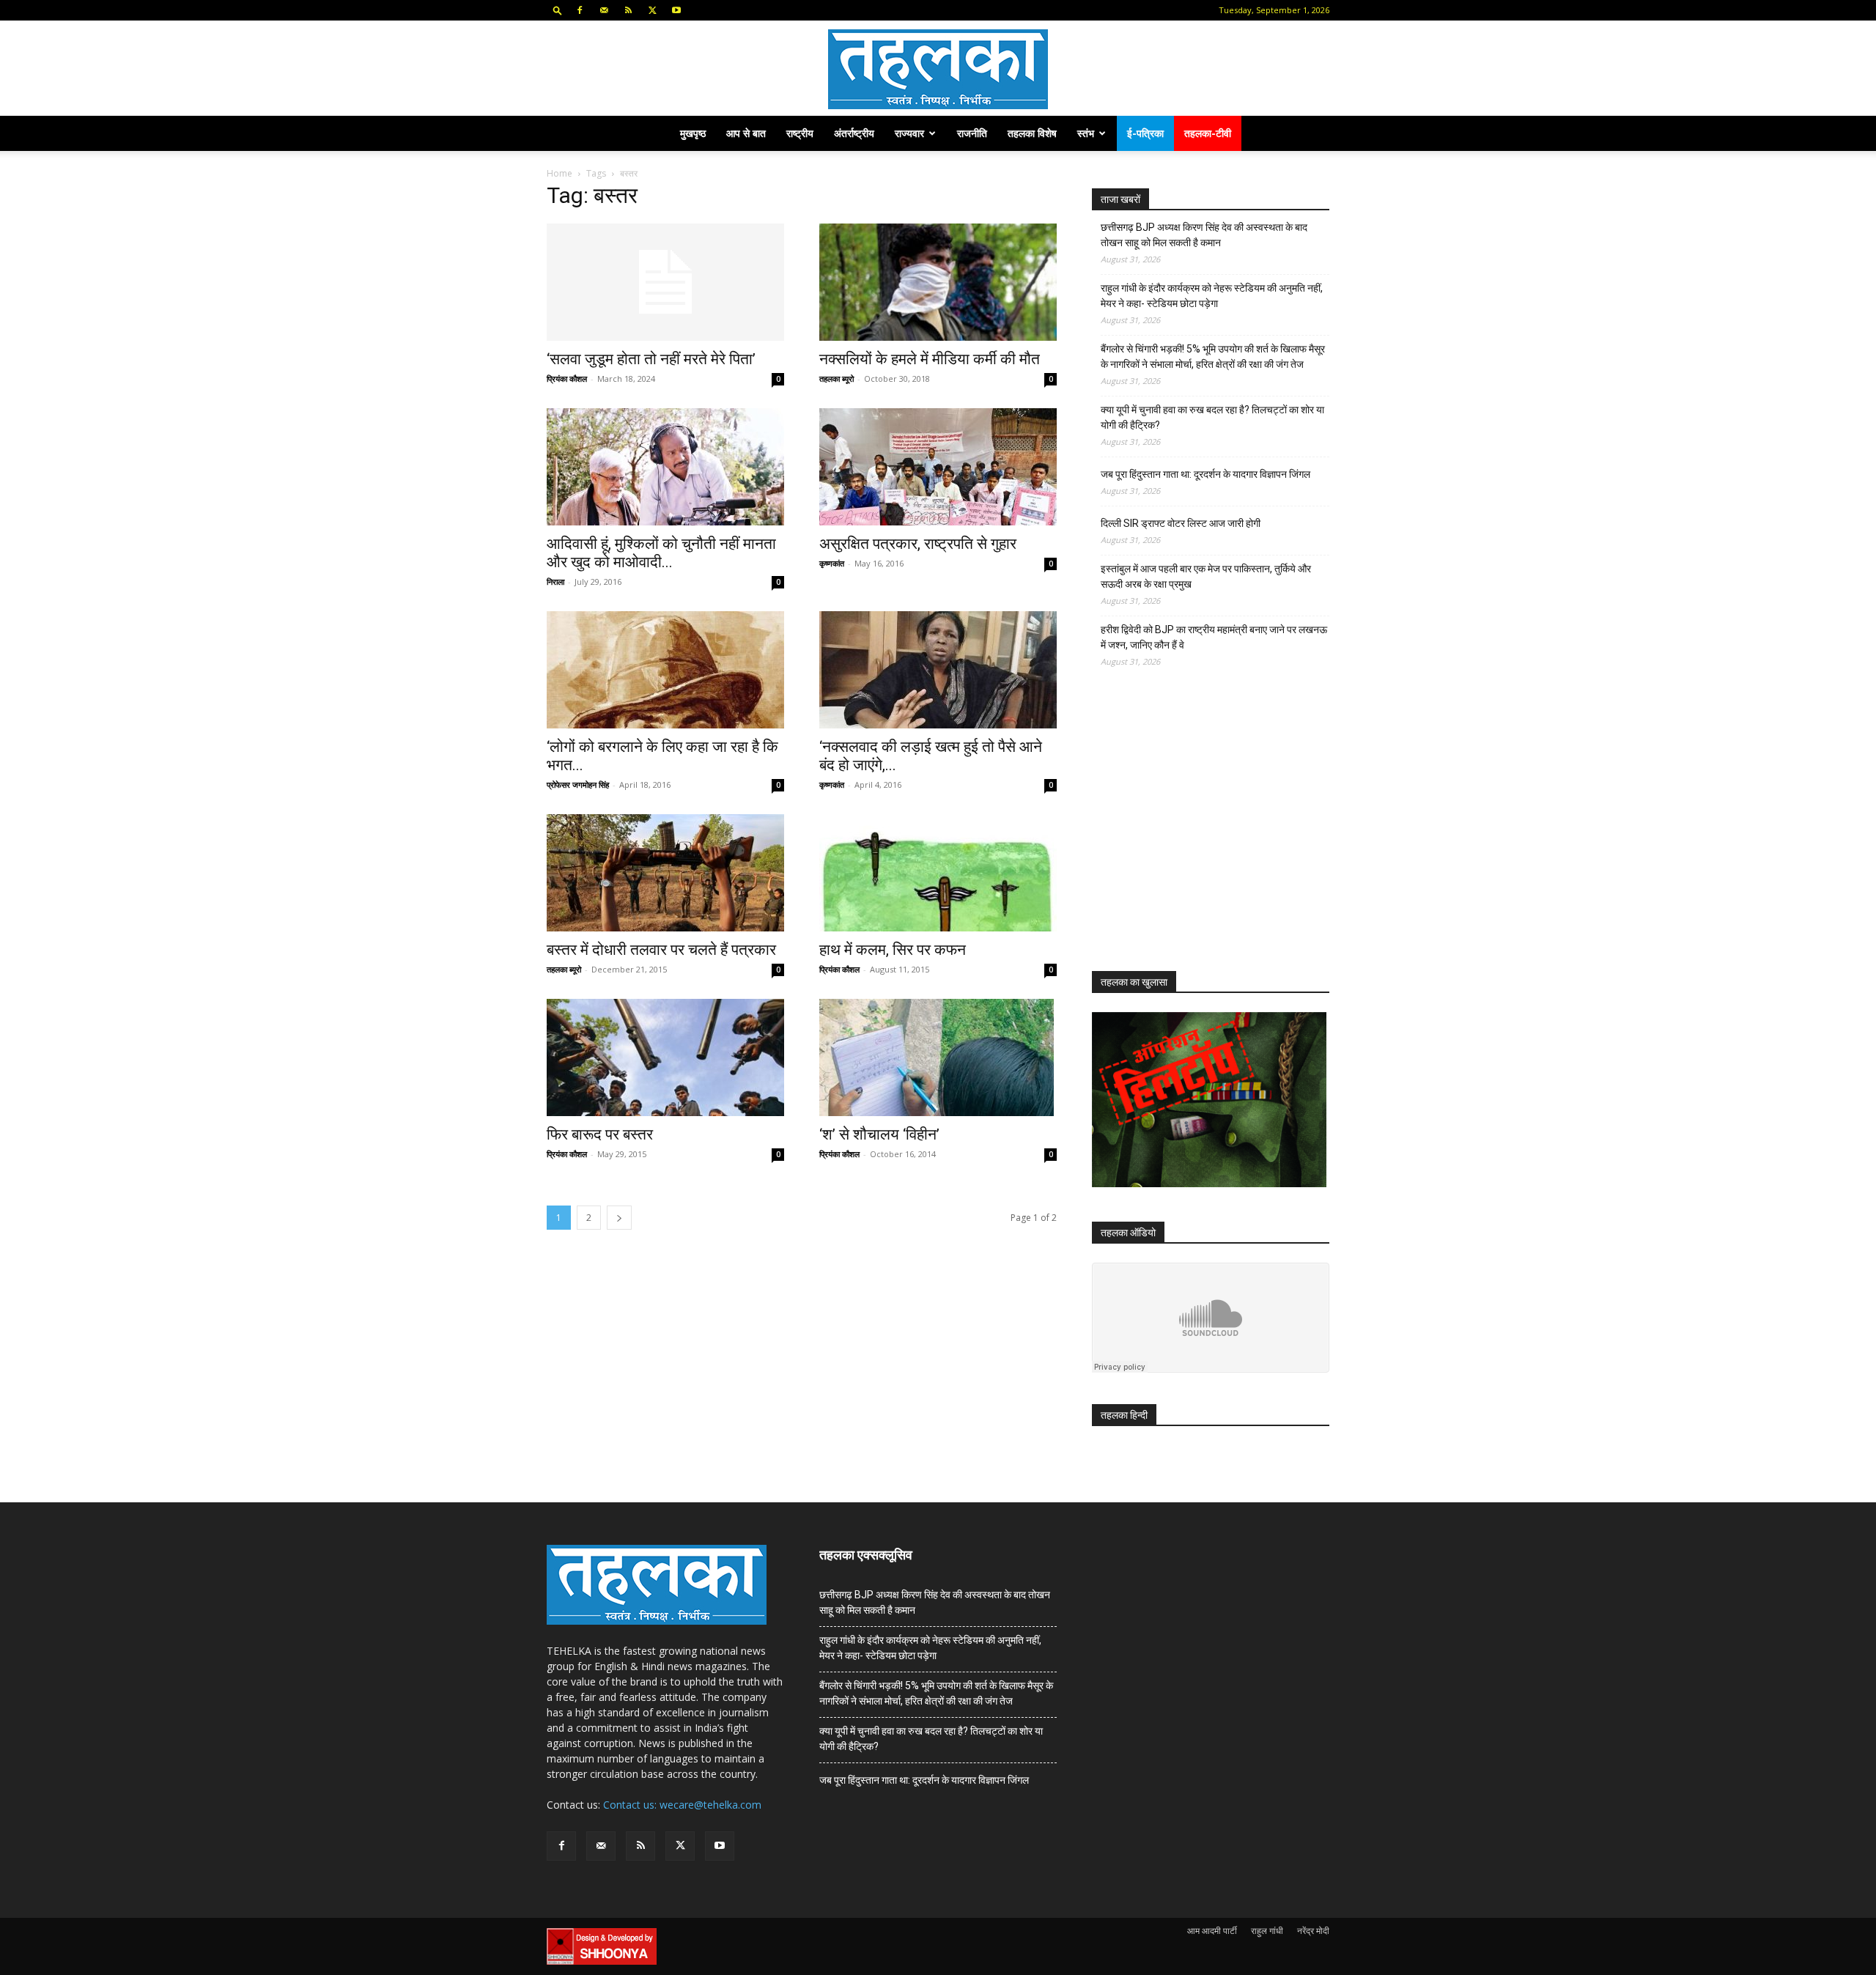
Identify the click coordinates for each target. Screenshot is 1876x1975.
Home (560, 173)
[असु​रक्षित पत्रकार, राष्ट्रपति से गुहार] (938, 467)
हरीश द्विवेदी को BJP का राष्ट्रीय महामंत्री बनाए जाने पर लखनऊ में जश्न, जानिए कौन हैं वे (1214, 637)
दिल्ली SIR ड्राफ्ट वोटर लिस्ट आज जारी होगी (1181, 523)
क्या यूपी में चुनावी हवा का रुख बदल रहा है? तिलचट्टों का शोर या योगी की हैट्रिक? (1212, 417)
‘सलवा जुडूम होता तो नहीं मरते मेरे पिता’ (651, 359)
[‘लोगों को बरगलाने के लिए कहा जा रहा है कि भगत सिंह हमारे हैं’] (665, 670)
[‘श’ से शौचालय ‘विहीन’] (938, 1057)
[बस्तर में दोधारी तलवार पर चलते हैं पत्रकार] (665, 873)
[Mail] (604, 10)
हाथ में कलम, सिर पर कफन (893, 950)
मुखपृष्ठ (693, 133)
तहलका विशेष (1032, 133)
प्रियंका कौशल (567, 379)
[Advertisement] (1202, 833)
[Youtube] (676, 10)
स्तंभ (1086, 133)
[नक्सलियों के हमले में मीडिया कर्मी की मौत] (938, 282)
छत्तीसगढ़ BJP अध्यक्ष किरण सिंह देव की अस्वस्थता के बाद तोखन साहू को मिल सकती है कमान (1204, 235)
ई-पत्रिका (1145, 133)
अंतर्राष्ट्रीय (854, 133)
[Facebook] (580, 10)
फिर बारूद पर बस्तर (600, 1134)
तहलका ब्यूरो (837, 379)
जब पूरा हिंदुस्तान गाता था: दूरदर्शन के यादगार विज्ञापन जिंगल (1205, 474)
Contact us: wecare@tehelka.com (682, 1805)
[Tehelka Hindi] (938, 69)
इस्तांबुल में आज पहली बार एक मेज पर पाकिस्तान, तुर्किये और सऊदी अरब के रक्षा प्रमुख (1206, 576)
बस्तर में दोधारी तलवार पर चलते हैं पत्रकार (661, 950)
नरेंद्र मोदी (1313, 1931)
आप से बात (746, 133)
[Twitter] (652, 10)
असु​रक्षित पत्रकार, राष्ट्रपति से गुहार (918, 544)
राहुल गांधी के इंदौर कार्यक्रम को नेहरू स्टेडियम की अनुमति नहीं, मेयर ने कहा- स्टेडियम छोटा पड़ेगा (1212, 296)
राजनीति (972, 133)
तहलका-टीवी (1208, 133)
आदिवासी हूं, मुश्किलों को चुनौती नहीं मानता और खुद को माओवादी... (661, 553)
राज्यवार (909, 133)
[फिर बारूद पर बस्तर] (665, 1057)
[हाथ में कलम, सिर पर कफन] (938, 873)
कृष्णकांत (832, 563)
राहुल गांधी (1267, 1931)
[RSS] (628, 10)
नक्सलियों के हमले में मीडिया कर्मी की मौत (930, 359)
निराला (555, 582)
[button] (558, 10)
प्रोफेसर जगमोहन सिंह (578, 785)
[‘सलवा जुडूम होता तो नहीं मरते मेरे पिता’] (665, 282)
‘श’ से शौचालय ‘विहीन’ (879, 1134)
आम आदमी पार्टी (1212, 1931)
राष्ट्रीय (800, 133)
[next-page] (619, 1218)
